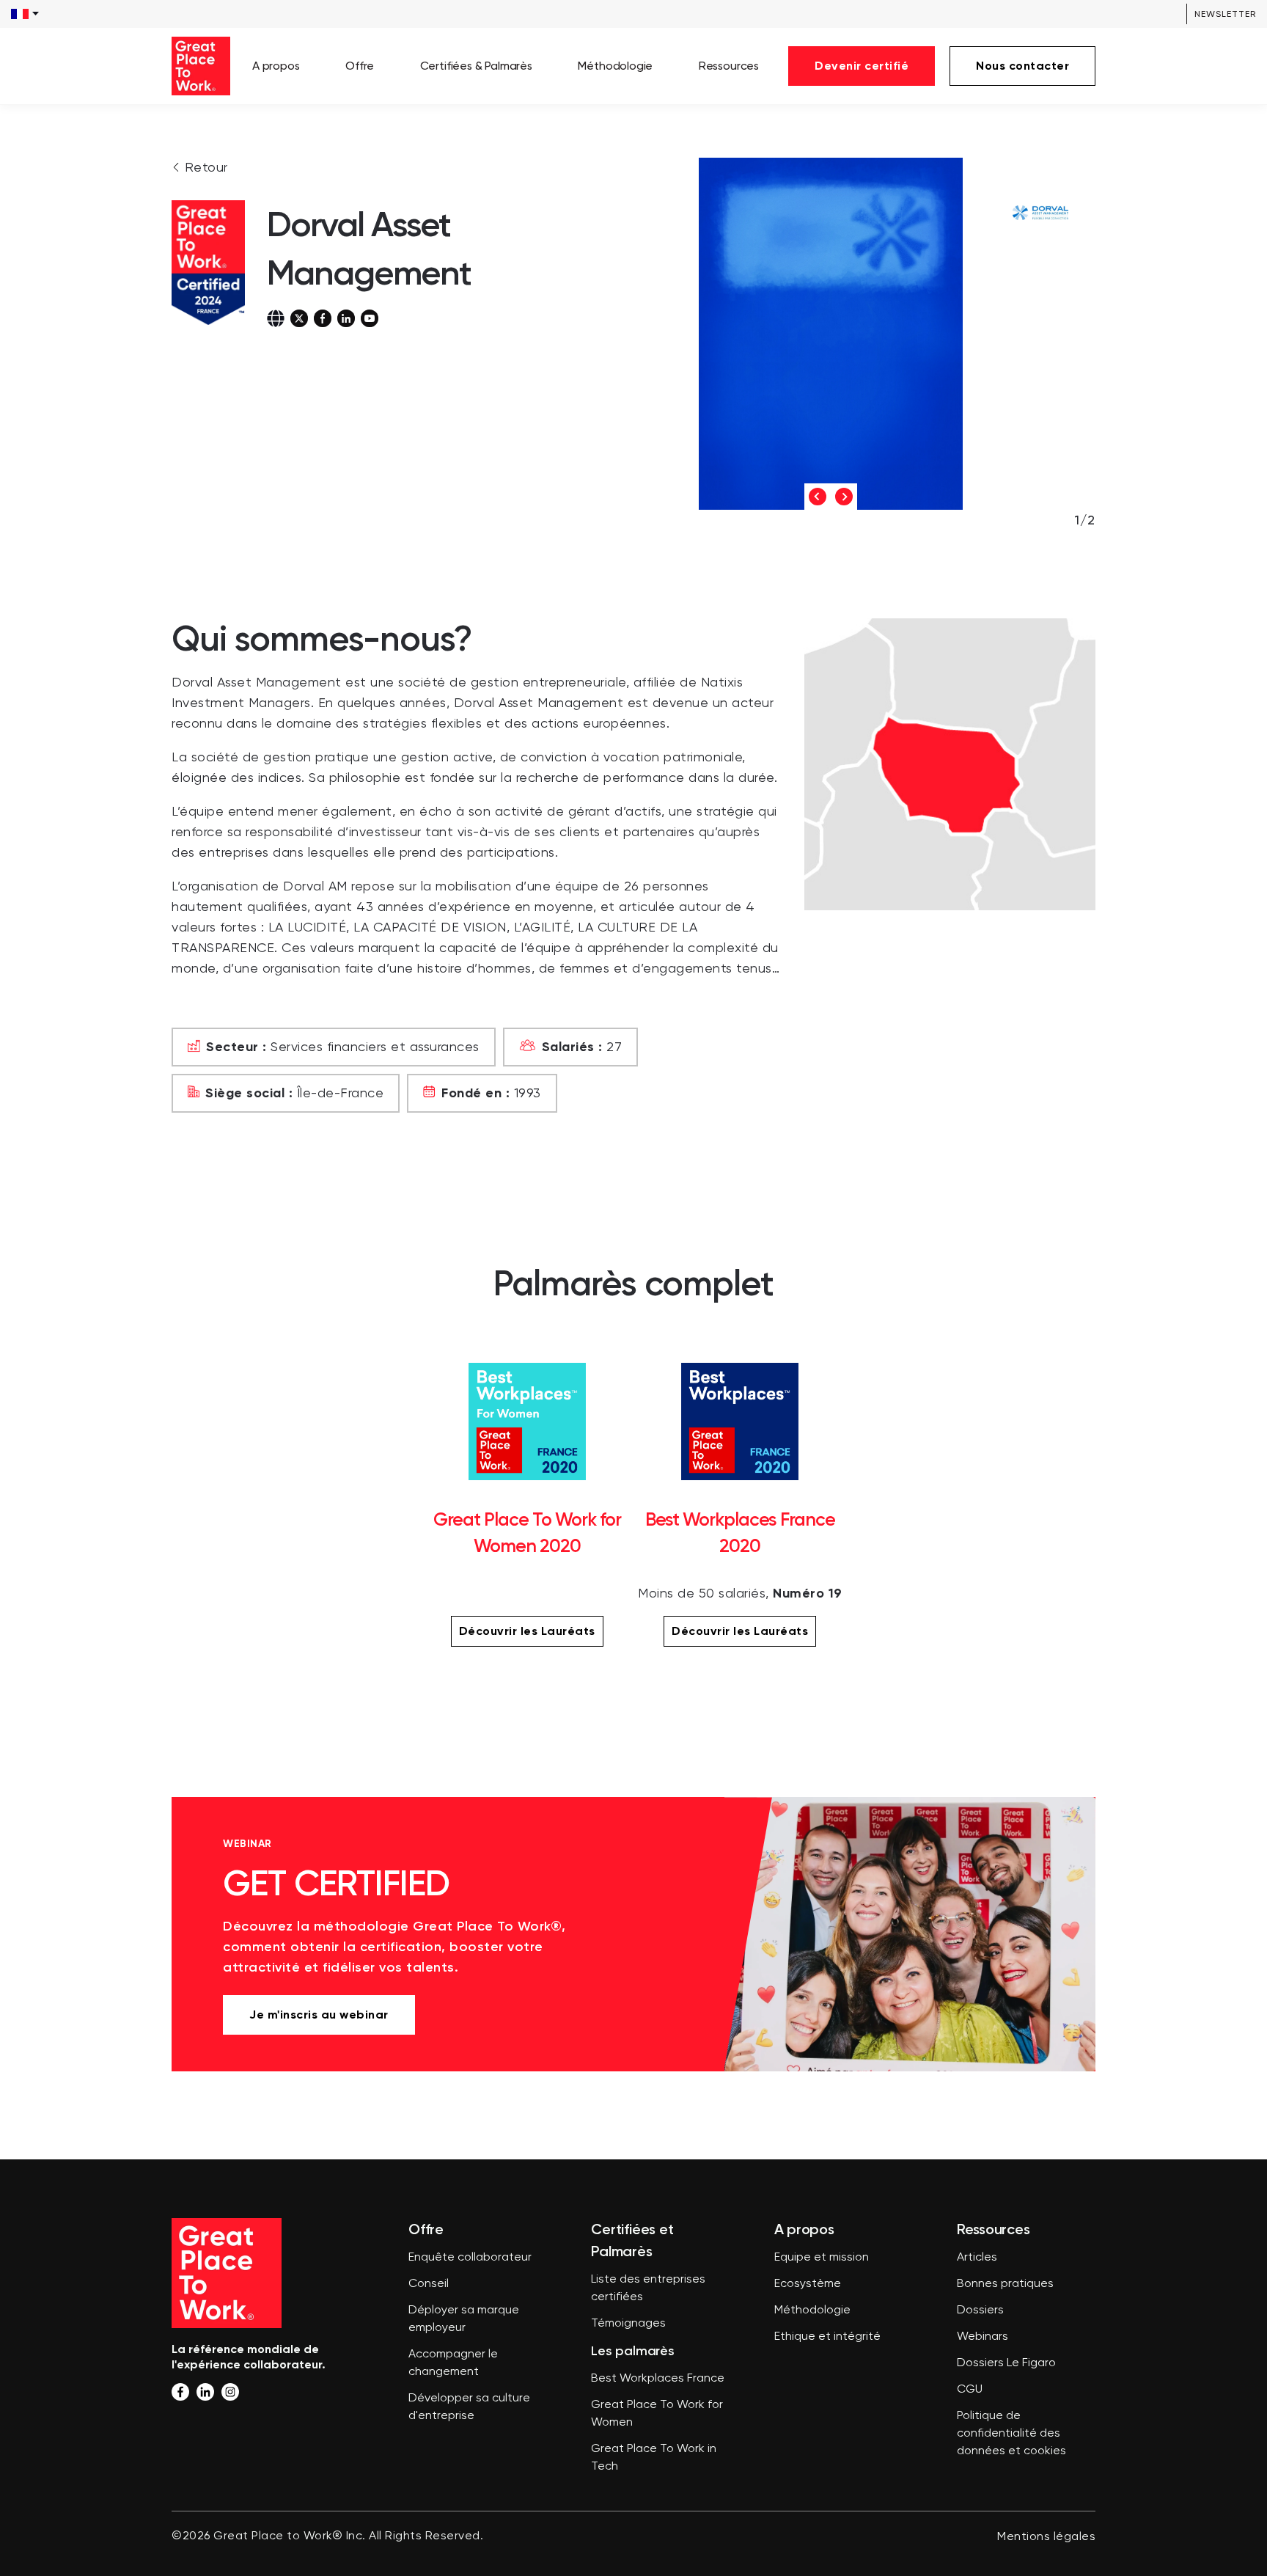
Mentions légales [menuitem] (1046, 2537)
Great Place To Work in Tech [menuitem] (654, 2458)
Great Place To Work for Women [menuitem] (657, 2414)
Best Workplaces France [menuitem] (658, 2379)
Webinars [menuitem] (983, 2337)
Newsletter (1225, 14)
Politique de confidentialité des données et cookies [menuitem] (1011, 2434)
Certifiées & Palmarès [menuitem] (476, 66)
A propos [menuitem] (276, 66)
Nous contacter (1022, 66)
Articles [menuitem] (977, 2258)
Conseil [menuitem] (429, 2284)
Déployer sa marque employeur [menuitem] (464, 2319)
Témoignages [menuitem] (628, 2324)
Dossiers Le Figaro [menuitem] (1006, 2363)
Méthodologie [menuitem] (615, 66)
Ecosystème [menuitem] (808, 2284)
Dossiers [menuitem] (980, 2310)
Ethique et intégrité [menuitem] (827, 2337)
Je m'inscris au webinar (319, 2015)
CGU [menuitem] (970, 2390)
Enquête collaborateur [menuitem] (470, 2258)
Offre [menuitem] (360, 66)
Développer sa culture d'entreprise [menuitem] (469, 2407)
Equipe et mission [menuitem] (822, 2258)
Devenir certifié (862, 66)
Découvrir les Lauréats (527, 1631)
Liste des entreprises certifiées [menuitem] (648, 2288)
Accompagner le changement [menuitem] (453, 2363)
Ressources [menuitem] (729, 66)
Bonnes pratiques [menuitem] (1005, 2284)
